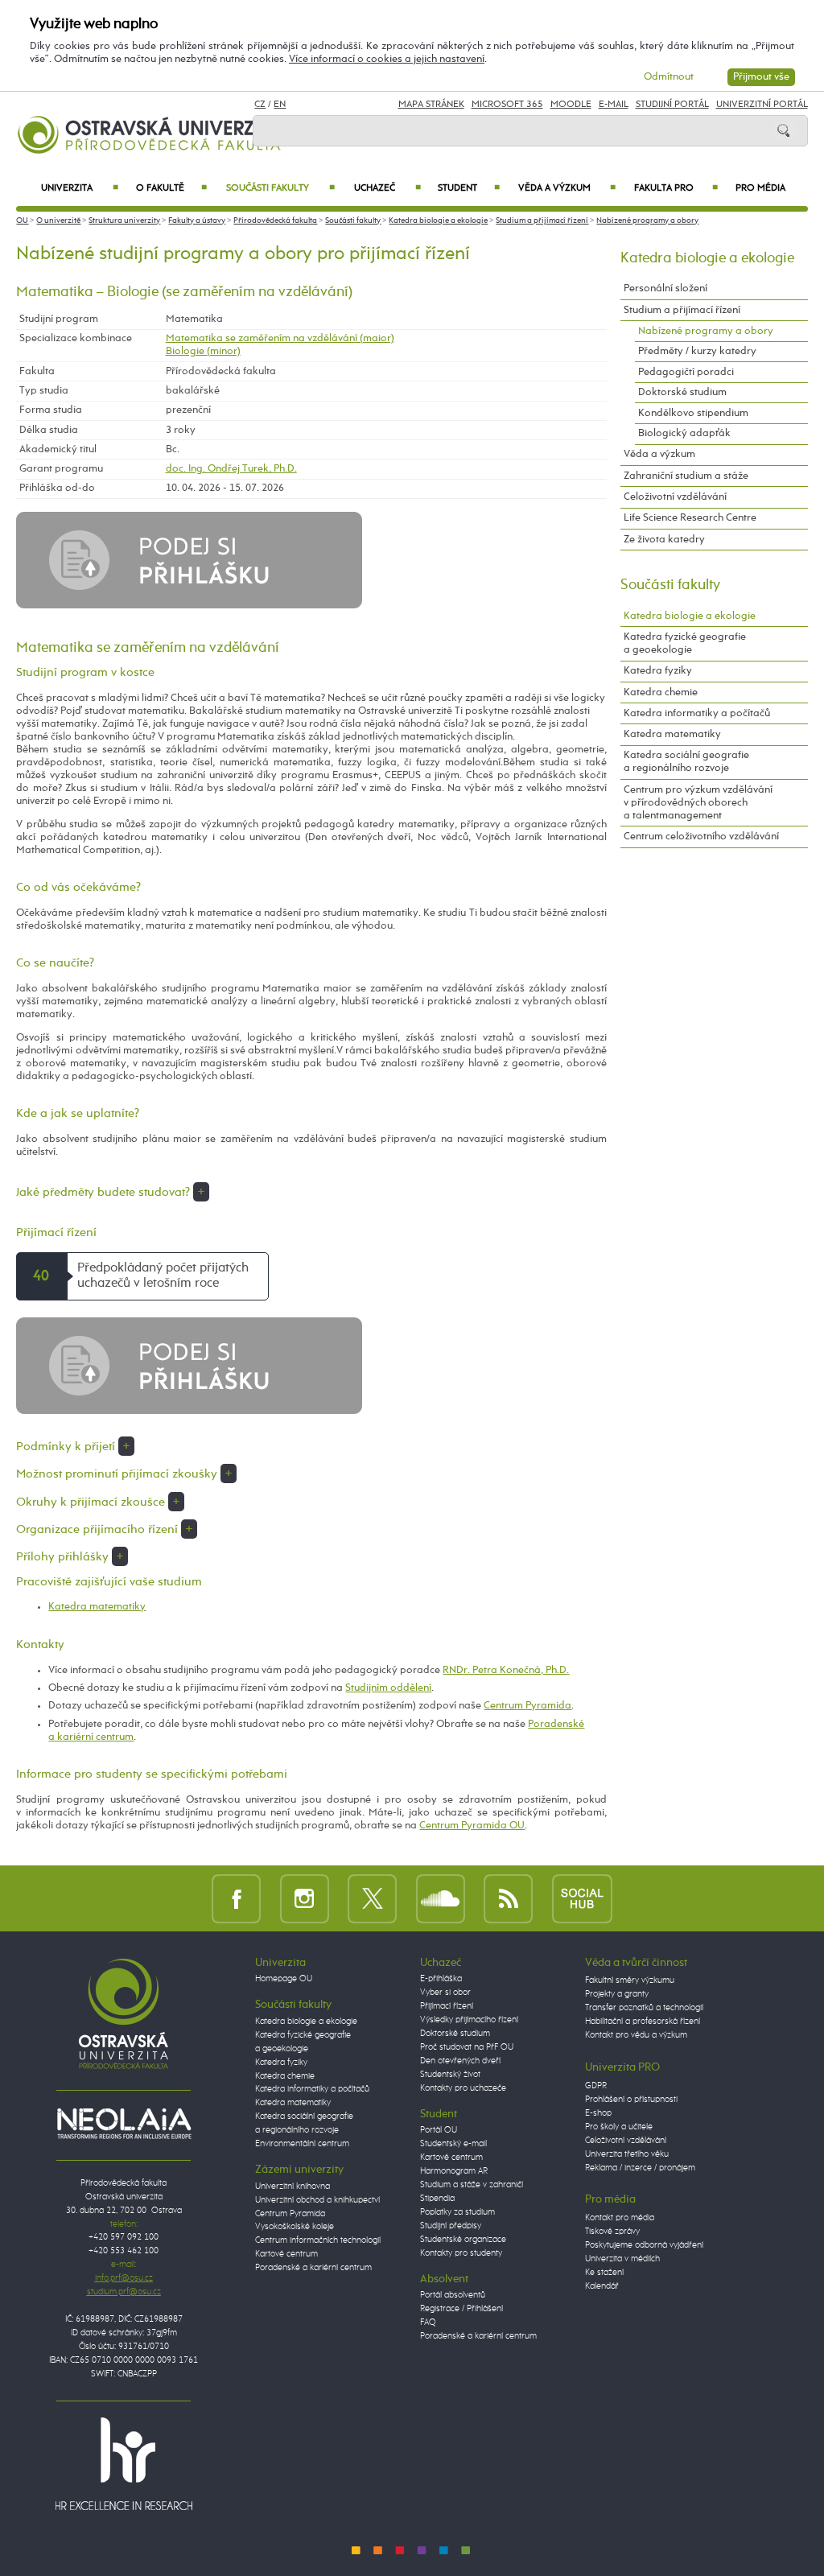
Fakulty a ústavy (197, 221)
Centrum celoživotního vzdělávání (701, 837)
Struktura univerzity (124, 221)
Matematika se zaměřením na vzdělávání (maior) (280, 338)
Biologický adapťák (684, 433)
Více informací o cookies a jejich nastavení (387, 59)
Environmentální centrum (302, 2144)
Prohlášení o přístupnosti (631, 2100)
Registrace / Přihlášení (461, 2309)
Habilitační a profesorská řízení (643, 2022)
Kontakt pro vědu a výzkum (636, 2035)
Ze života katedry (664, 540)
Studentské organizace (463, 2240)
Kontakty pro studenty (461, 2253)
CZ (260, 105)
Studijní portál (672, 105)
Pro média (760, 188)
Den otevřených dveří (460, 2061)
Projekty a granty (617, 1994)
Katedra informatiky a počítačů (697, 713)
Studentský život (450, 2075)
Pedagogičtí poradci (686, 372)
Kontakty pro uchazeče (463, 2088)
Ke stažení (604, 2273)
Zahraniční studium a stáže (686, 476)
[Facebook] (236, 1898)
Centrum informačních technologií (318, 2240)
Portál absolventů (453, 2295)
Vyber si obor (445, 1993)
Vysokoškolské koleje (295, 2227)
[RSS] (508, 1898)
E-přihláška (441, 1979)
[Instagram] (305, 1898)
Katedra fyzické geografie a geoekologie (685, 643)
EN (280, 105)
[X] (372, 1898)
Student (469, 188)
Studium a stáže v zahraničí (472, 2185)
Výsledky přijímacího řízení (469, 2020)
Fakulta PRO (676, 188)
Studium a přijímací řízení (542, 221)
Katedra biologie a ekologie (438, 221)
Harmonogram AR (454, 2171)
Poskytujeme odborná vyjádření (644, 2245)
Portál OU (439, 2130)
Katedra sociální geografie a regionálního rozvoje (686, 762)
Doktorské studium (682, 392)
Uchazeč (387, 188)
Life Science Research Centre (690, 518)
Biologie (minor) (203, 351)
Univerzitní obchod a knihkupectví (317, 2200)
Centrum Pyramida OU (472, 1826)
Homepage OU (284, 1979)
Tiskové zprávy (612, 2232)
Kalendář (602, 2286)
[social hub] (582, 1898)
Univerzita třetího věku (627, 2154)
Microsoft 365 (507, 105)
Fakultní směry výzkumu (630, 1980)
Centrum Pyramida (527, 1706)
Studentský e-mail (453, 2144)
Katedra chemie (661, 692)
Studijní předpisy (451, 2226)
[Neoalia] (124, 2123)
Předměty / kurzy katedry (697, 351)
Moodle (571, 105)
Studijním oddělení (388, 1688)
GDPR (596, 2086)
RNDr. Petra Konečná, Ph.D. (506, 1670)
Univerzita (79, 188)
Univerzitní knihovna (293, 2187)
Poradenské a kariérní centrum (313, 2268)
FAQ (428, 2323)
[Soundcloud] (441, 1898)
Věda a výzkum (566, 188)
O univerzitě (58, 221)
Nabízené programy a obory (647, 221)
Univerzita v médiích (622, 2259)
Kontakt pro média (620, 2218)
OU (22, 221)
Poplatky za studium (457, 2212)
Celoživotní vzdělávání (675, 497)
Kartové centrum (286, 2254)
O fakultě (172, 188)
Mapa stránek (431, 105)
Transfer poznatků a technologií (644, 2008)
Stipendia (437, 2199)
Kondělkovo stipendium (693, 413)
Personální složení (665, 289)
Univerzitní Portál (762, 105)
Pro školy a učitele (619, 2127)
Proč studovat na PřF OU (467, 2047)
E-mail (614, 105)
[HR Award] (124, 2463)
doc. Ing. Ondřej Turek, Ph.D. (231, 469)
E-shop (598, 2113)
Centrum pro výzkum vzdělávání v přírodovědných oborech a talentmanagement (698, 803)
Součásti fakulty (280, 188)
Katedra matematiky (97, 1607)
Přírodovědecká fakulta (275, 221)
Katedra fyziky (658, 671)
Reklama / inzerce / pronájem (640, 2168)
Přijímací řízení (447, 2006)
